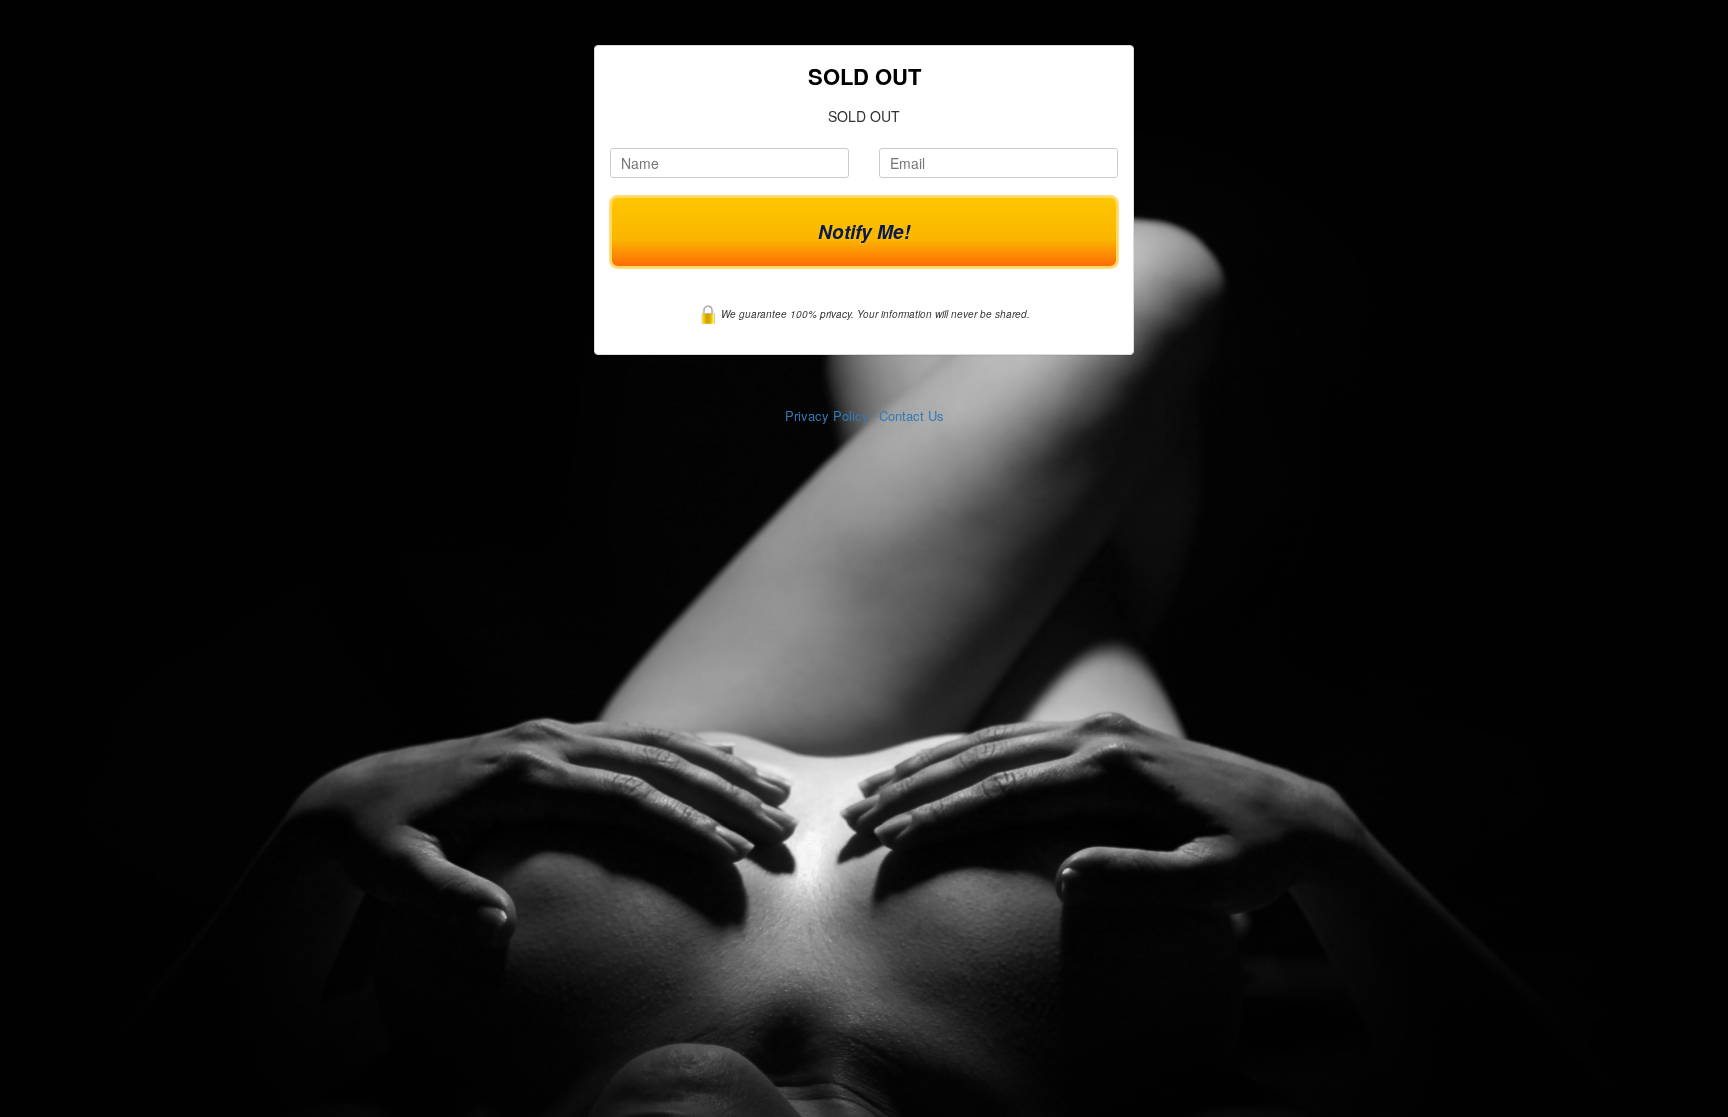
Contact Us (911, 415)
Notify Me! (864, 231)
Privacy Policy (827, 415)
